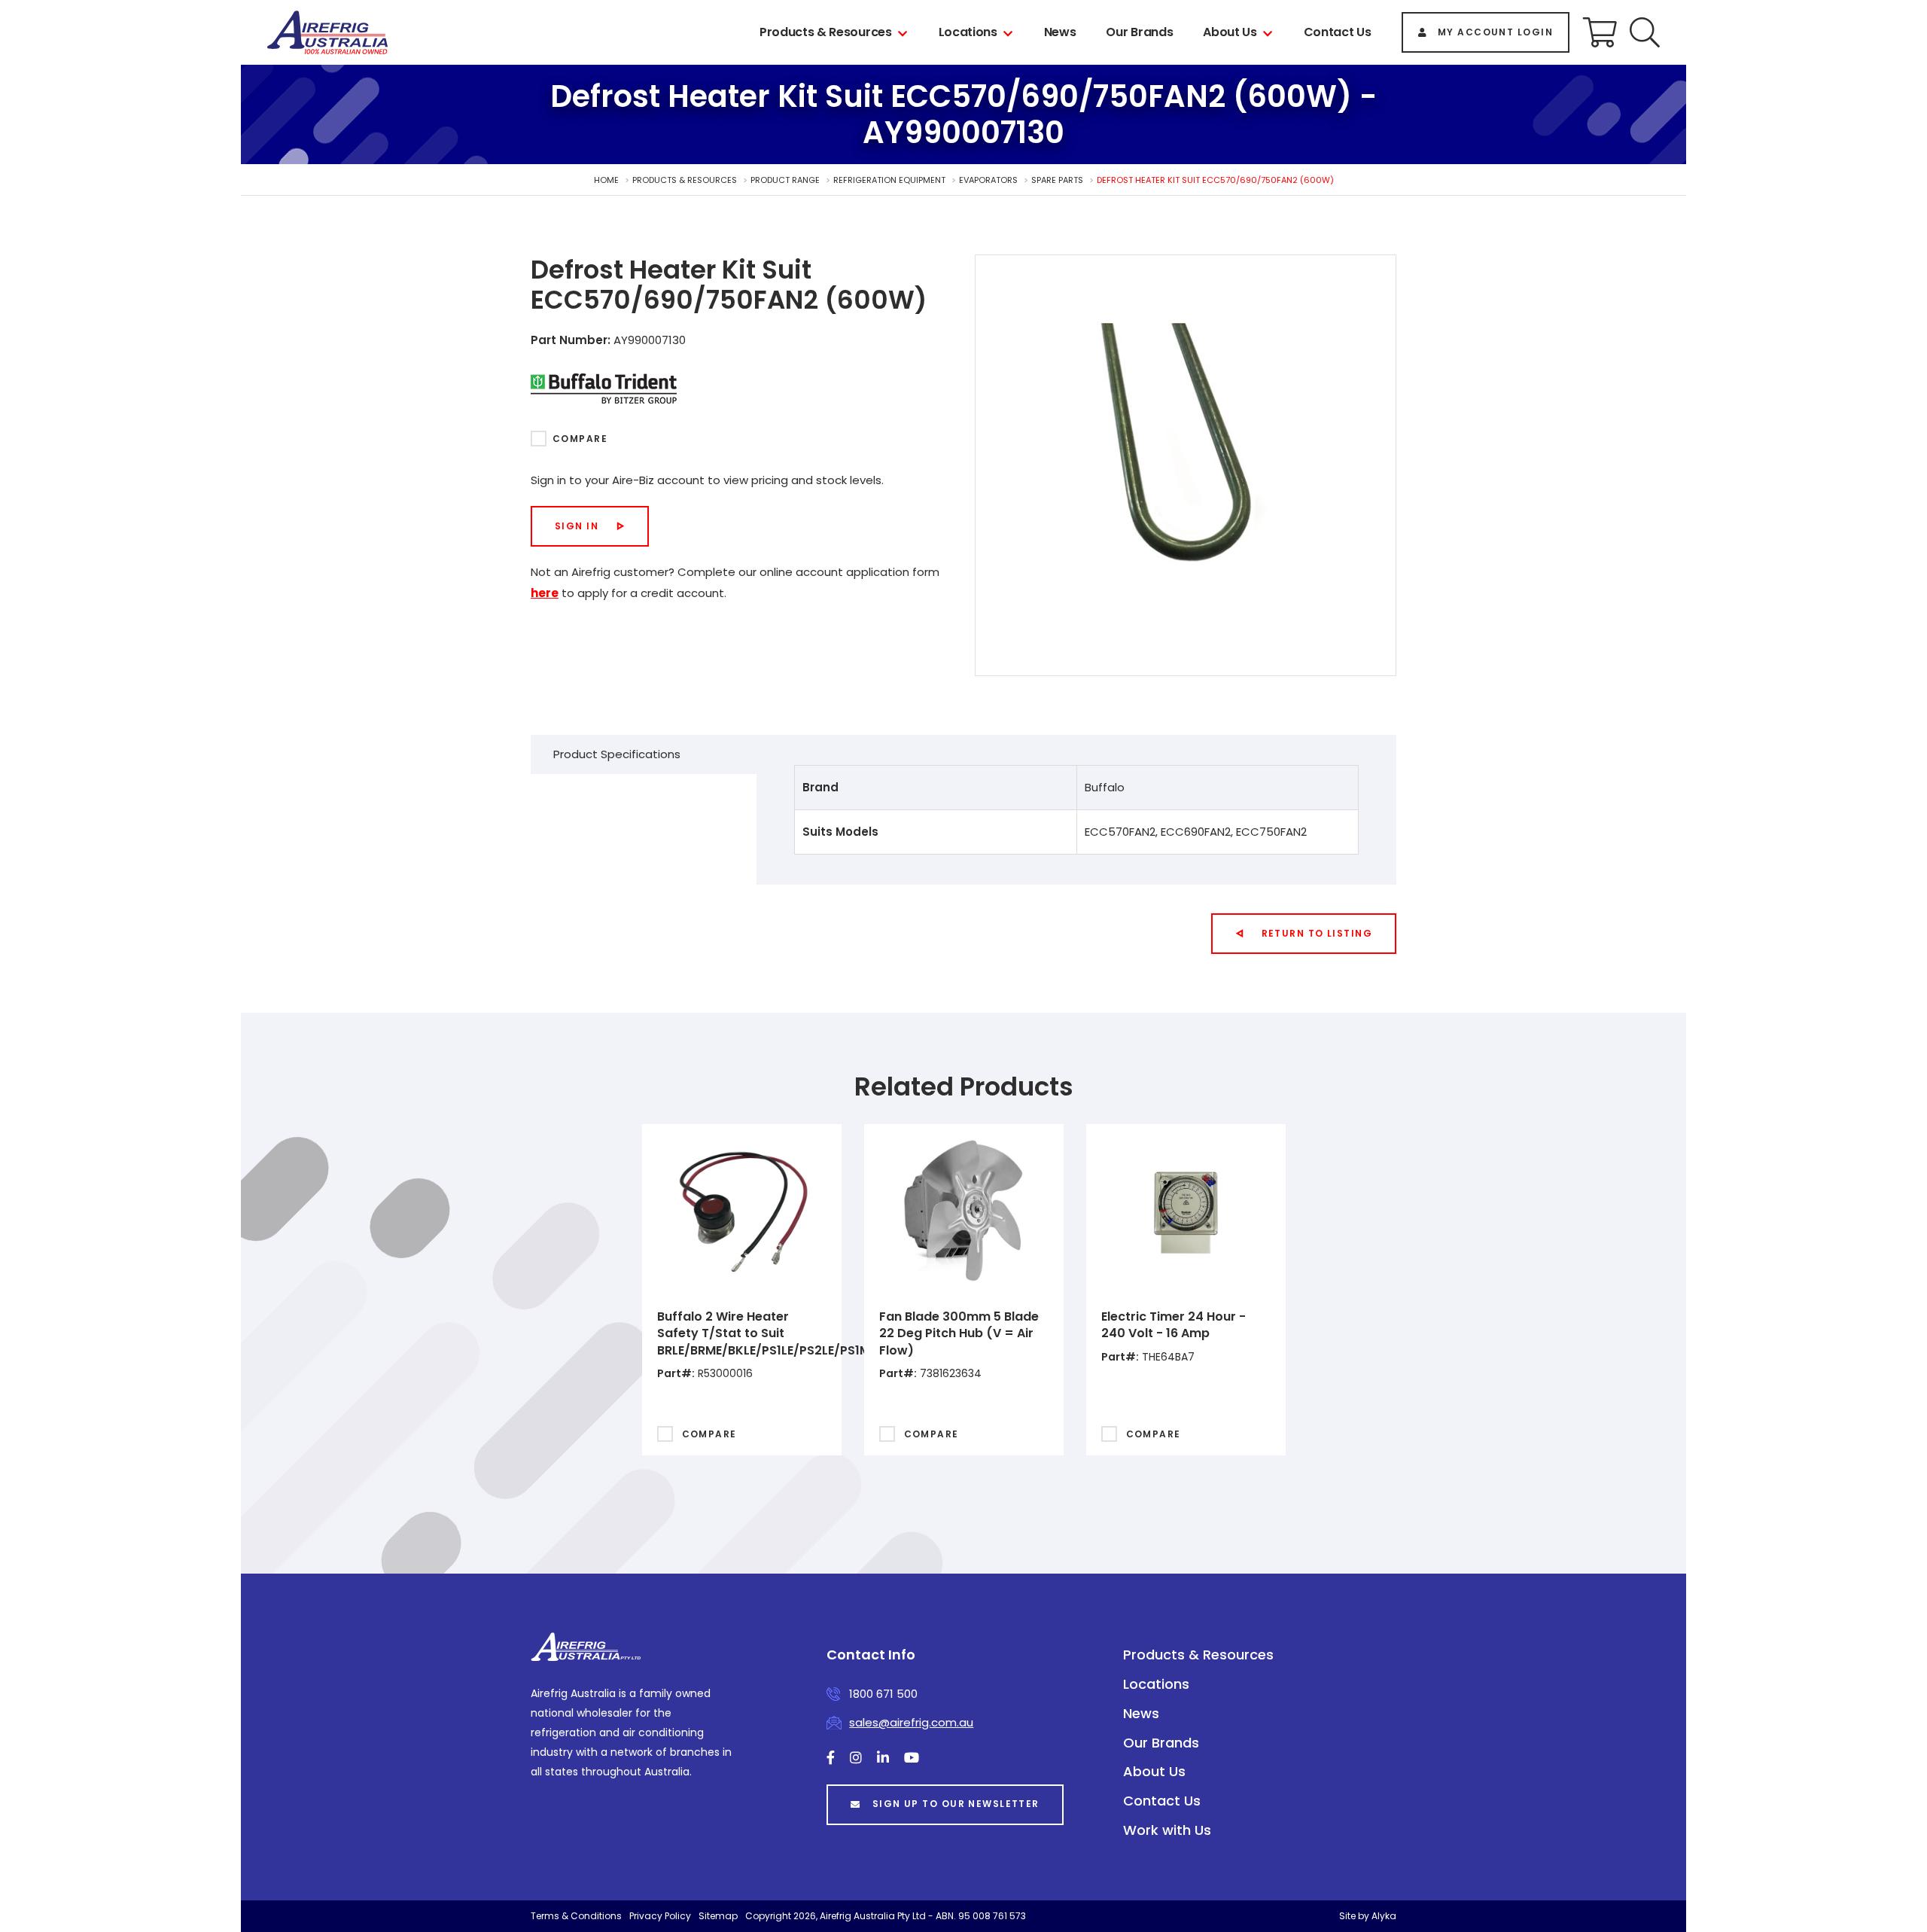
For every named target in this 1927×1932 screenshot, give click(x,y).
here (545, 593)
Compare (580, 439)
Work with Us (1167, 1830)
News (1060, 32)
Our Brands (1139, 32)
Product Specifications (617, 754)
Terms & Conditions (576, 1916)
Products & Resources (826, 32)
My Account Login (1495, 32)
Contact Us (1338, 32)
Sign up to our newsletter (956, 1804)
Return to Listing (1317, 933)
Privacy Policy (660, 1916)
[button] (1645, 32)
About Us (1230, 32)
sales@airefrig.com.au (911, 1722)
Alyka (1384, 1916)
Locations (968, 32)
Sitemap (718, 1916)
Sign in (577, 526)
